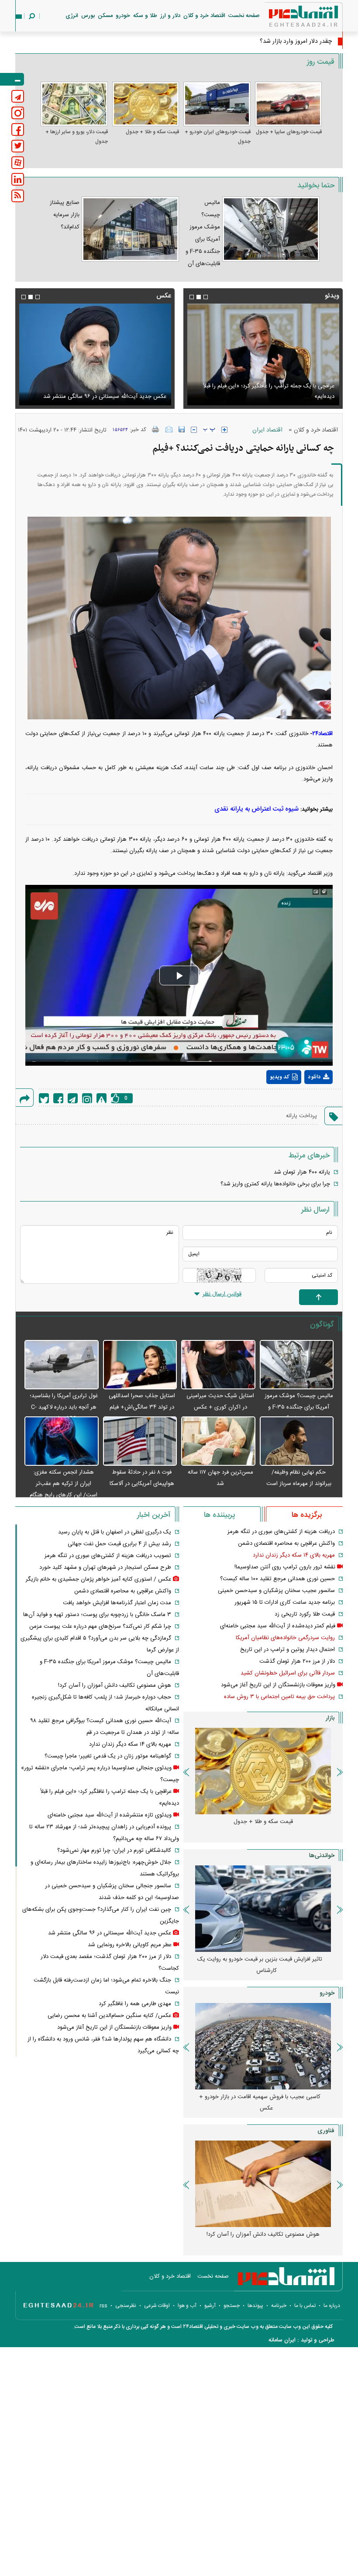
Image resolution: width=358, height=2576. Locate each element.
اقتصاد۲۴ (322, 734)
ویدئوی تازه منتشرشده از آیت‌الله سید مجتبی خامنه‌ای (272, 397)
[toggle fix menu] (12, 79)
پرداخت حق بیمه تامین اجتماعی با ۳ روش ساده (279, 1697)
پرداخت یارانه (301, 1116)
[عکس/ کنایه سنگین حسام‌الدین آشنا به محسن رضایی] (95, 354)
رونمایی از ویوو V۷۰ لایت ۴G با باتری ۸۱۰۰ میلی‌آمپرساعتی (260, 2240)
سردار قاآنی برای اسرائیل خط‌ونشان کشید (288, 1673)
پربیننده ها (219, 1515)
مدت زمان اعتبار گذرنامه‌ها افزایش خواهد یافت (117, 1603)
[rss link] (18, 196)
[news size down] (194, 430)
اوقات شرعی (157, 2306)
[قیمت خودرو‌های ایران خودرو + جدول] (217, 104)
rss (103, 2306)
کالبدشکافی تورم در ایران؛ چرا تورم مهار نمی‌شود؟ (114, 1851)
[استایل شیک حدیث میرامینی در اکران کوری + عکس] (218, 1365)
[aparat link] (18, 163)
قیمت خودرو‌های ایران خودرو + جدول (218, 137)
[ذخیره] (182, 429)
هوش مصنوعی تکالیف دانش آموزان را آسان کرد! (115, 1685)
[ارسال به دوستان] (169, 429)
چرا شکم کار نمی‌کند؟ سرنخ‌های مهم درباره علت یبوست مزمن (100, 1626)
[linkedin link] (18, 179)
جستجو (232, 2306)
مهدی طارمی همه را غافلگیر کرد (135, 2004)
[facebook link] (18, 129)
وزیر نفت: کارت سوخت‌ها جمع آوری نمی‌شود (278, 41)
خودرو (123, 16)
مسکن (105, 16)
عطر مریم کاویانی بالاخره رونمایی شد (130, 1945)
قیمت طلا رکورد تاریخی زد (305, 1614)
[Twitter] (44, 1098)
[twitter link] (18, 146)
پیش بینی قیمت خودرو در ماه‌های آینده (263, 2097)
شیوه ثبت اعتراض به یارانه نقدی (256, 809)
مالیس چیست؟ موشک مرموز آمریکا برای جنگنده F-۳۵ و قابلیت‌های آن (299, 1407)
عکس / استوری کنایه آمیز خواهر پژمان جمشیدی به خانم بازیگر (98, 1579)
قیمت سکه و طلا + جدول (152, 132)
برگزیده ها (307, 1515)
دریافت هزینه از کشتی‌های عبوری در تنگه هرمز (281, 1532)
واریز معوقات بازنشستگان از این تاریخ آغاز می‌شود (278, 1685)
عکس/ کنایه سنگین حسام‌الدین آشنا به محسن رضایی (105, 397)
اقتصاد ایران (267, 430)
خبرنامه (279, 2306)
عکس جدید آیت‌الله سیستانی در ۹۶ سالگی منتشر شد (110, 1933)
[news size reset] (209, 430)
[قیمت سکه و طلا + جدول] (146, 104)
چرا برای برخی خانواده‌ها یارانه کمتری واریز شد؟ (275, 1184)
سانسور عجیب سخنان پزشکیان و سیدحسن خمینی (276, 1591)
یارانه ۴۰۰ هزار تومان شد (302, 1172)
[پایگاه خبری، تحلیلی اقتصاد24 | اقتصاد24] (289, 18)
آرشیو (210, 2306)
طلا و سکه (145, 16)
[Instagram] (87, 1098)
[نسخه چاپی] (156, 429)
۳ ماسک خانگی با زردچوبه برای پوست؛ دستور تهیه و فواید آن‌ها (97, 1615)
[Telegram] (73, 1098)
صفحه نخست (244, 16)
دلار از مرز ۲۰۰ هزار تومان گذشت (297, 1661)
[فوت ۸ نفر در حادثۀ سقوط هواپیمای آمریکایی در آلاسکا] (140, 1442)
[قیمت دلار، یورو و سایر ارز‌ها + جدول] (74, 104)
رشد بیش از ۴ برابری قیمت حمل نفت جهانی (119, 1544)
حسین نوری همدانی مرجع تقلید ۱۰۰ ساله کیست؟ (277, 1579)
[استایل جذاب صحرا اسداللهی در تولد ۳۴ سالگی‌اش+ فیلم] (140, 1365)
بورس (88, 16)
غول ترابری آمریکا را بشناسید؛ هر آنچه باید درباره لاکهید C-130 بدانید (64, 1407)
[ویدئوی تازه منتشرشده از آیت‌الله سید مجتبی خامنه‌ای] (263, 354)
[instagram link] (18, 113)
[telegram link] (18, 96)
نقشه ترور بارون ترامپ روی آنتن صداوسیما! (285, 1567)
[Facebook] (58, 1098)
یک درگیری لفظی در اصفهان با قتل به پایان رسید (115, 1532)
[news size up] (224, 430)
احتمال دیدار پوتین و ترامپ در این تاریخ (287, 1650)
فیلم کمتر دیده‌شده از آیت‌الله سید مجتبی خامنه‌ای (278, 1626)
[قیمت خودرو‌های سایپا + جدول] (289, 104)
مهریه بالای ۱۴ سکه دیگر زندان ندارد (294, 1555)
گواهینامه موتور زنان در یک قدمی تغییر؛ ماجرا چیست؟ (108, 1756)
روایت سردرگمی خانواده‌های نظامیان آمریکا (285, 1638)
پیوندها (255, 2306)
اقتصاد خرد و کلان (204, 16)
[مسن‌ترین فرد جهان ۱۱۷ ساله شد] (218, 1442)
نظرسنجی (126, 2306)
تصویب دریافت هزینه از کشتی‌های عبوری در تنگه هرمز (108, 1556)
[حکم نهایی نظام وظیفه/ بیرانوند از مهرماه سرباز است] (297, 1442)
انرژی (72, 16)
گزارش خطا (102, 1098)
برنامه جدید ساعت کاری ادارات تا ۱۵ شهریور (285, 1602)
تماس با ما (305, 2306)
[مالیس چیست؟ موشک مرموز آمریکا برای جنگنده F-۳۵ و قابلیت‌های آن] (297, 1365)
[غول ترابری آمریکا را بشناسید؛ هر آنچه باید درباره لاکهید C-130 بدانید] (62, 1365)
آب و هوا (187, 2306)
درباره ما (332, 2306)
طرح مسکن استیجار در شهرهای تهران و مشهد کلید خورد (105, 1568)
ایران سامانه (282, 2340)
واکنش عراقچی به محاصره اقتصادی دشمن (286, 1544)
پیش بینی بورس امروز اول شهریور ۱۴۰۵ (263, 1959)
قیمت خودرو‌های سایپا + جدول (289, 132)
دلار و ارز (170, 16)
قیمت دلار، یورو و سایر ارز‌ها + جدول (77, 137)
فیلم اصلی (302, 1100)
